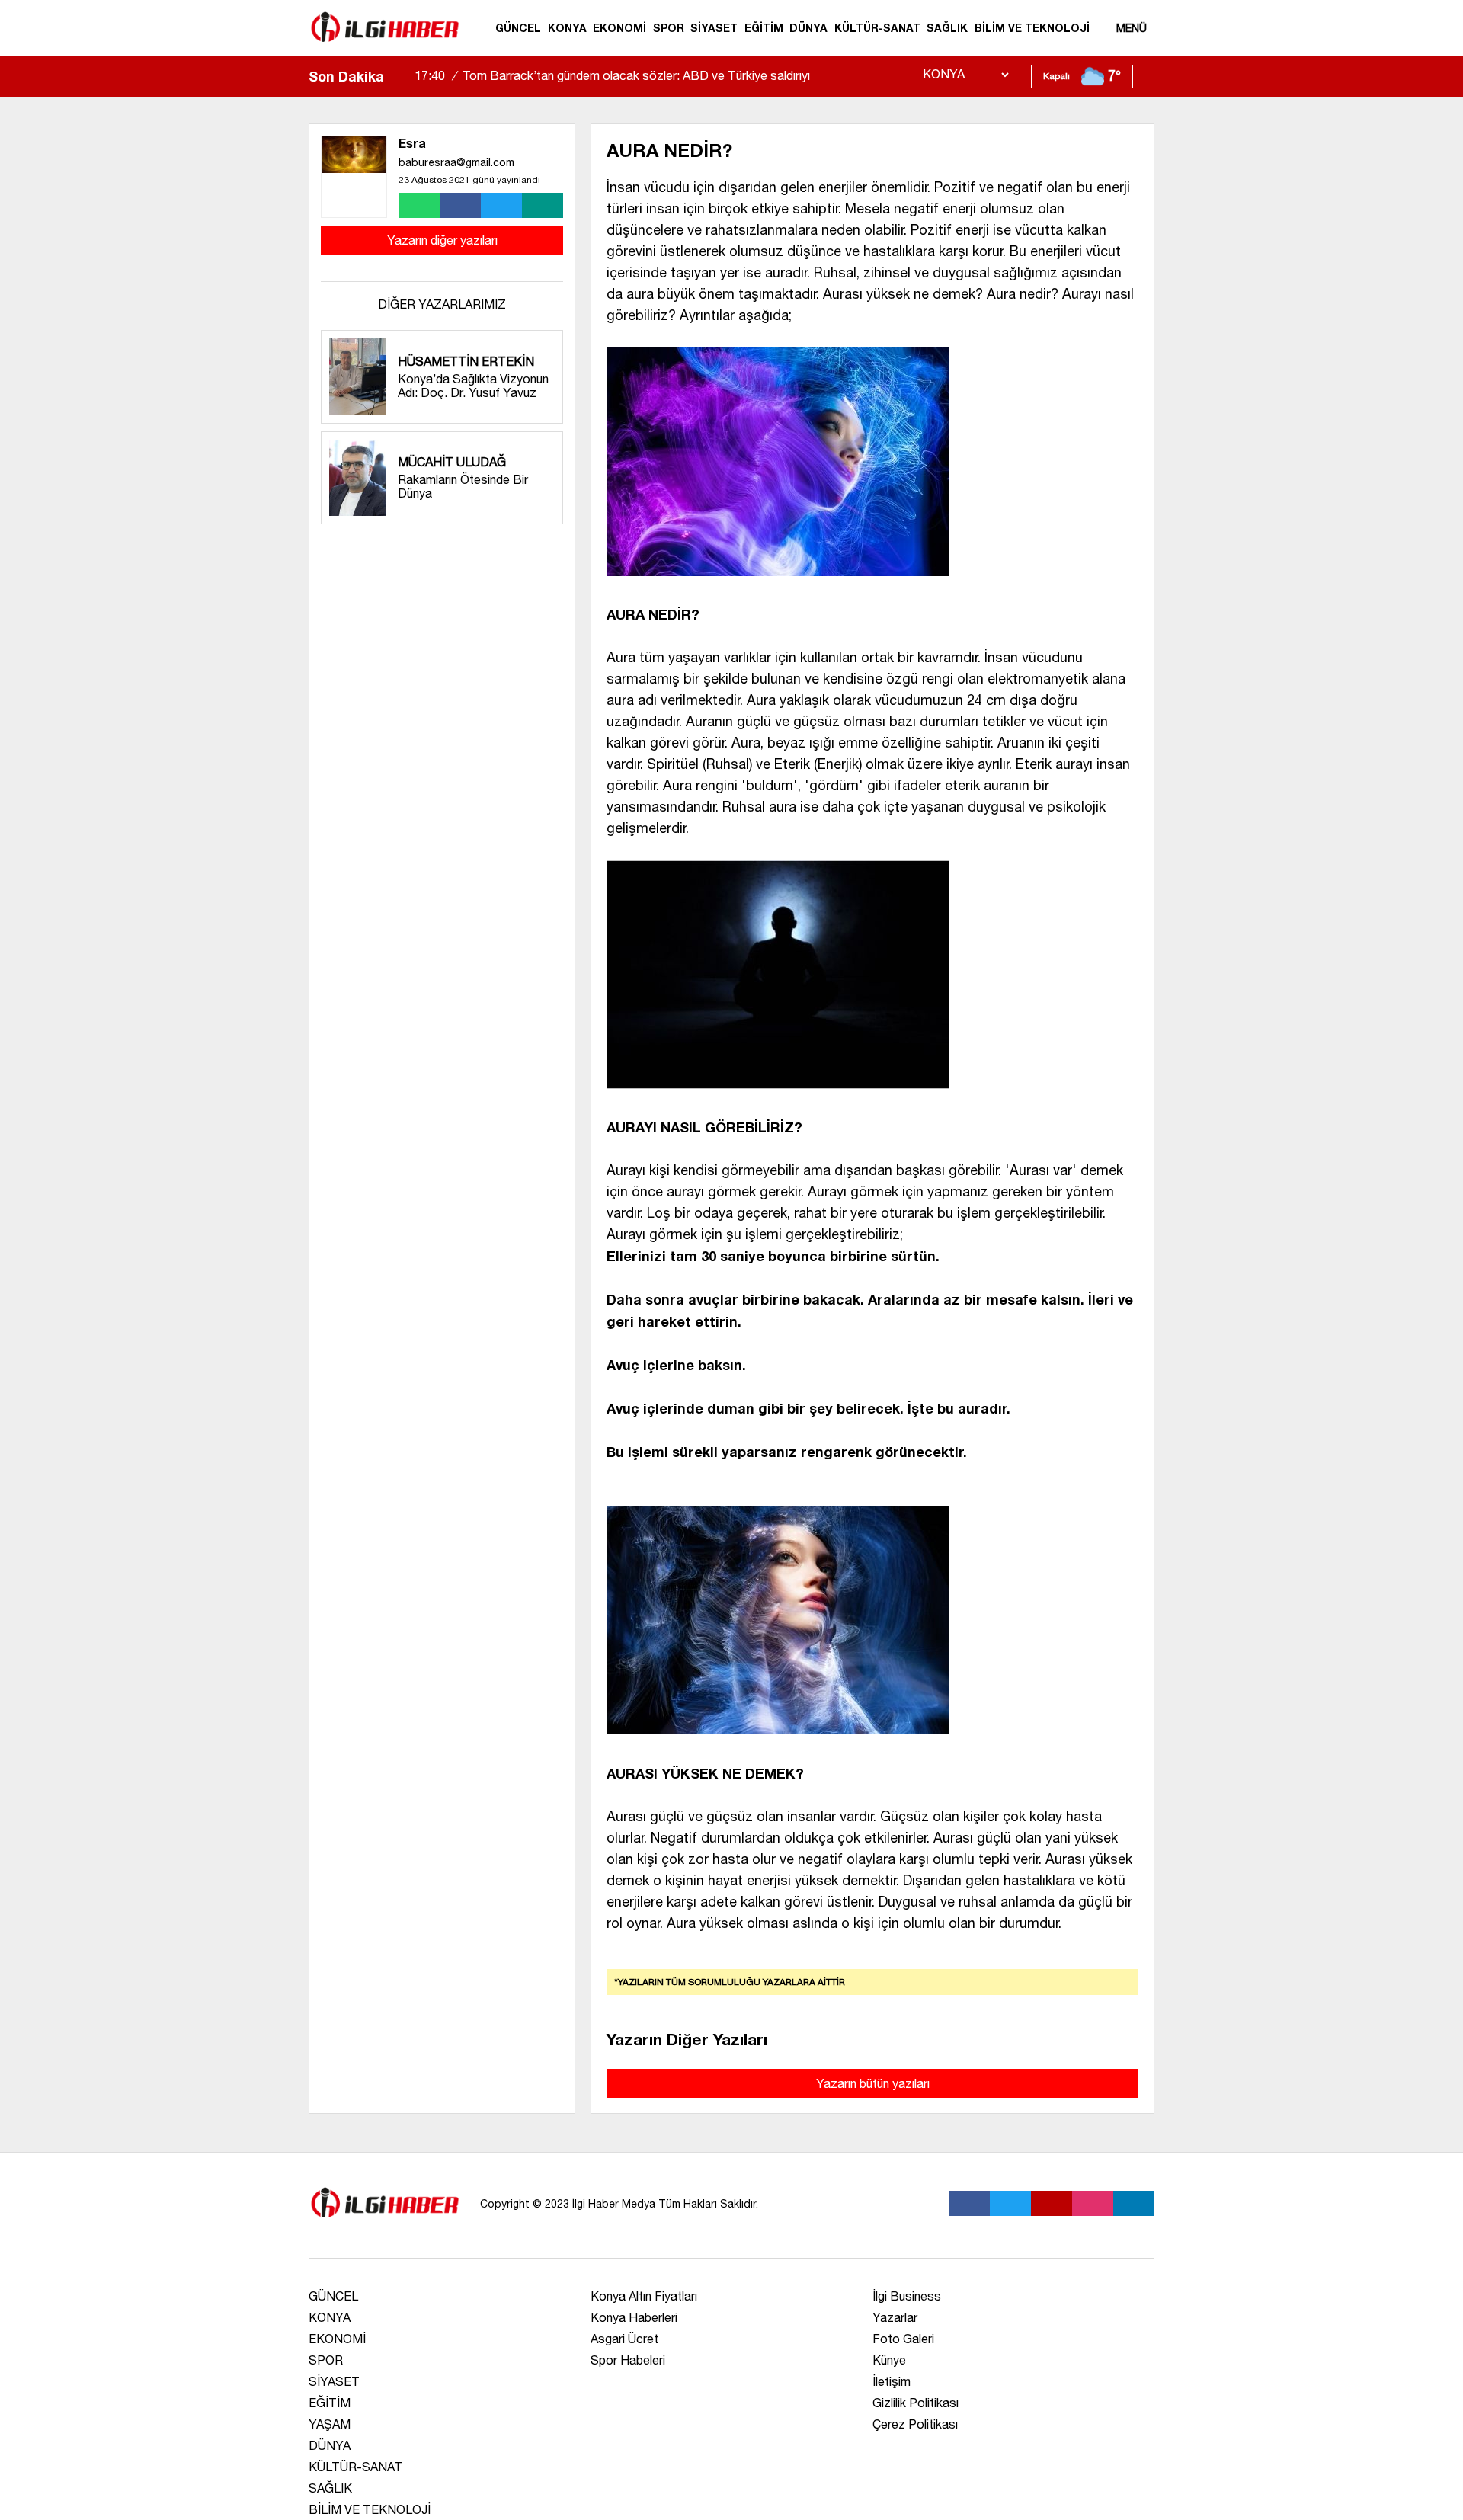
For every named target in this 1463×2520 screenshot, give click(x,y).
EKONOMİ (619, 28)
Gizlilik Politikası (916, 2403)
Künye (889, 2360)
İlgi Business (907, 2296)
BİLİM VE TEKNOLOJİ (1032, 28)
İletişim (892, 2381)
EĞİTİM (764, 28)
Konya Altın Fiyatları (644, 2296)
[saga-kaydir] (403, 76)
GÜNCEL (518, 28)
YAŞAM (330, 2424)
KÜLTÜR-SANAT (877, 28)
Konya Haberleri (634, 2317)
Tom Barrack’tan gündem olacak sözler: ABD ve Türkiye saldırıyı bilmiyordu (612, 89)
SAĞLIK (947, 28)
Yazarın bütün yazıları (873, 2083)
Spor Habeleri (628, 2360)
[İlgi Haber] (385, 49)
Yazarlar (895, 2317)
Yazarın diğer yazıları (442, 240)
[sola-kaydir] (395, 76)
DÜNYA (808, 28)
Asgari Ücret (624, 2339)
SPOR (669, 28)
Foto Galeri (903, 2339)
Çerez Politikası (915, 2424)
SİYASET (714, 28)
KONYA (567, 28)
